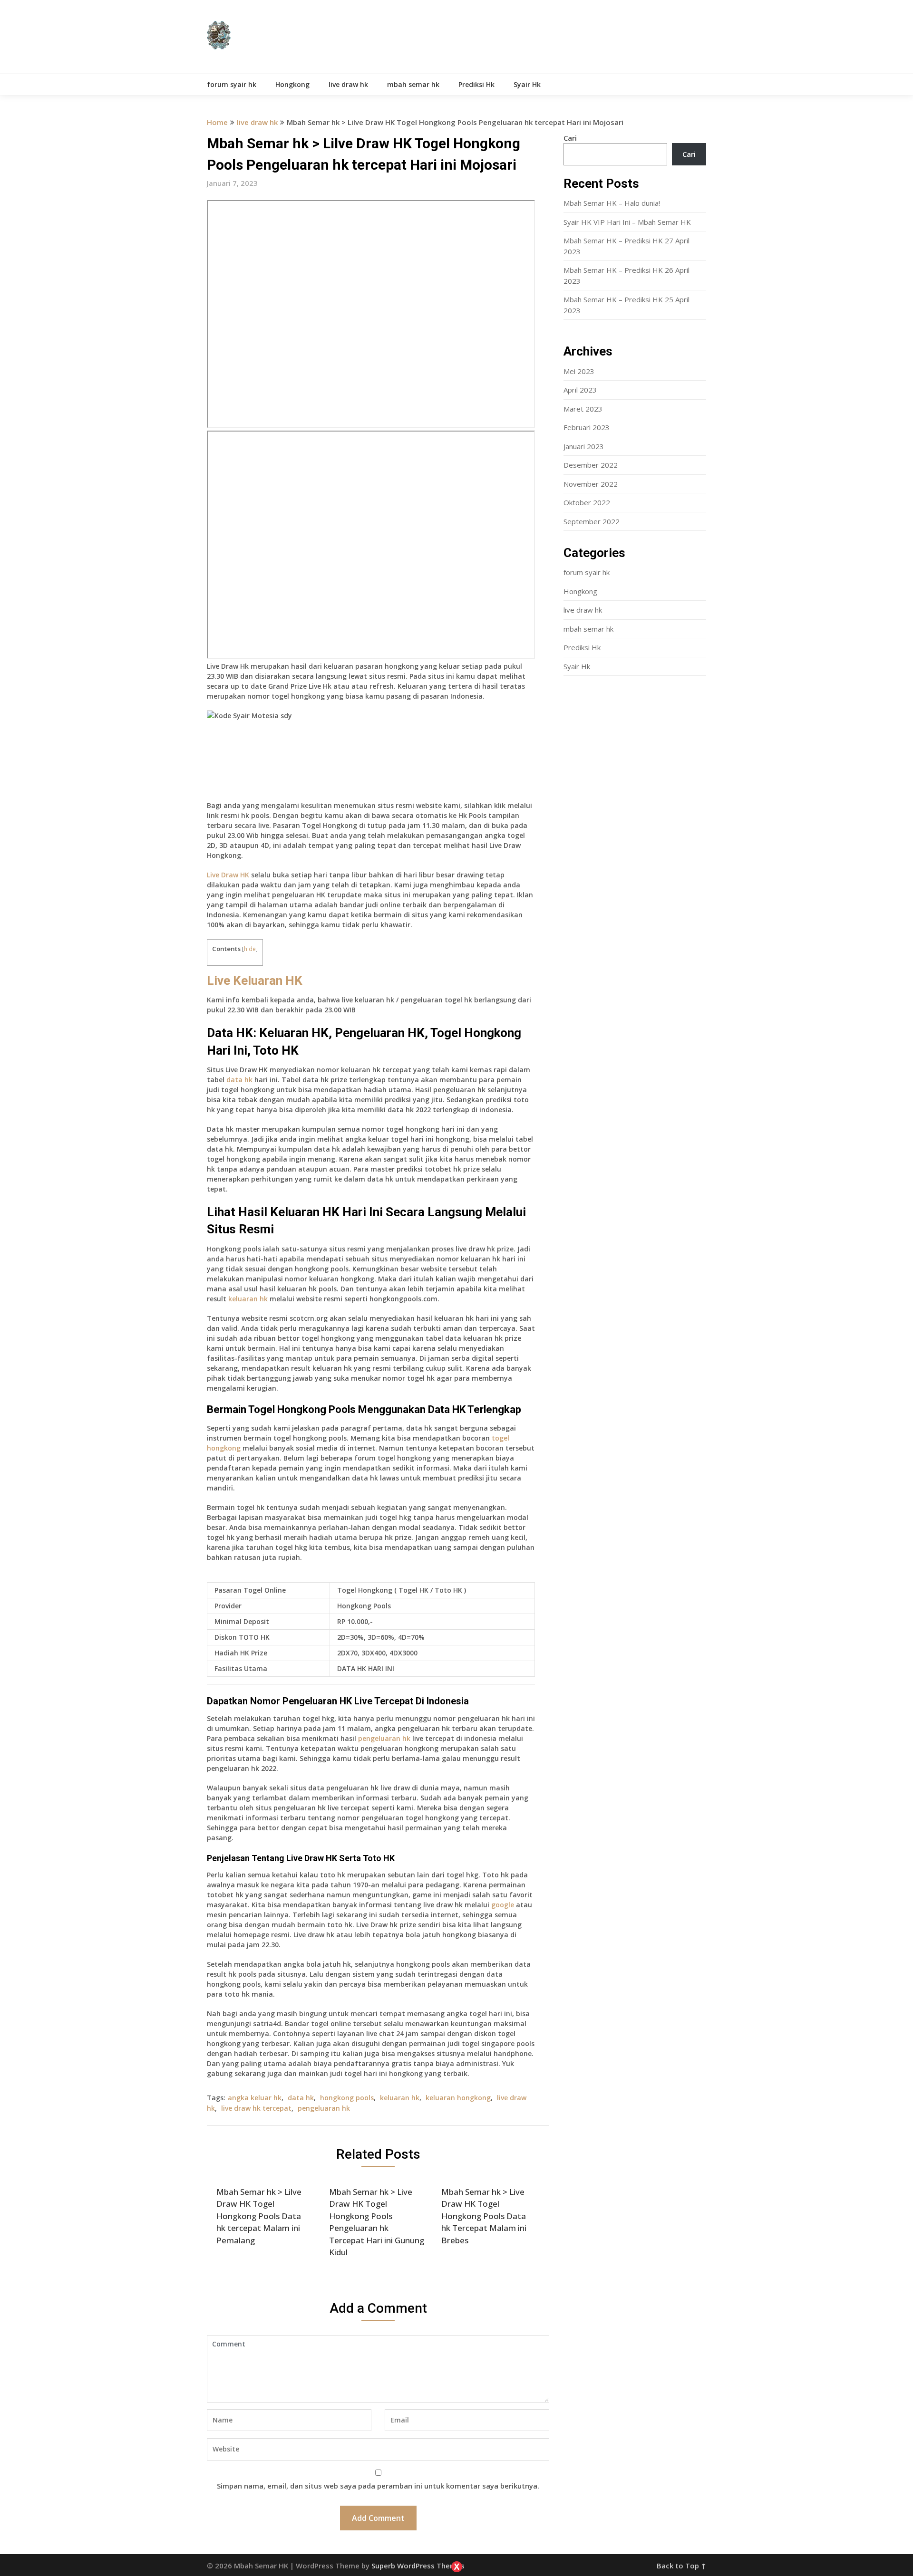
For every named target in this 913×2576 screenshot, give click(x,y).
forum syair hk (232, 84)
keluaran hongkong (458, 2098)
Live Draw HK (228, 875)
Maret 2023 (583, 409)
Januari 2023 (584, 446)
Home (217, 122)
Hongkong (292, 84)
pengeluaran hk (384, 1738)
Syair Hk (527, 84)
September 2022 (592, 521)
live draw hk (348, 84)
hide (250, 949)
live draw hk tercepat (256, 2108)
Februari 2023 (587, 427)
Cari (570, 138)
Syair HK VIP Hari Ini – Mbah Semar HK (627, 222)
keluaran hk (248, 1299)
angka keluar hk (255, 2098)
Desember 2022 (591, 465)
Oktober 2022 (587, 502)
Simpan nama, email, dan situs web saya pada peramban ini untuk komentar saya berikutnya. (378, 2486)
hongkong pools (347, 2098)
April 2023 (580, 390)
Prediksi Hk (476, 84)
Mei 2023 (579, 371)
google (503, 1905)
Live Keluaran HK (255, 980)
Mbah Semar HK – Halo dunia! (612, 203)
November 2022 (591, 484)
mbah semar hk (413, 84)
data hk (239, 1080)
